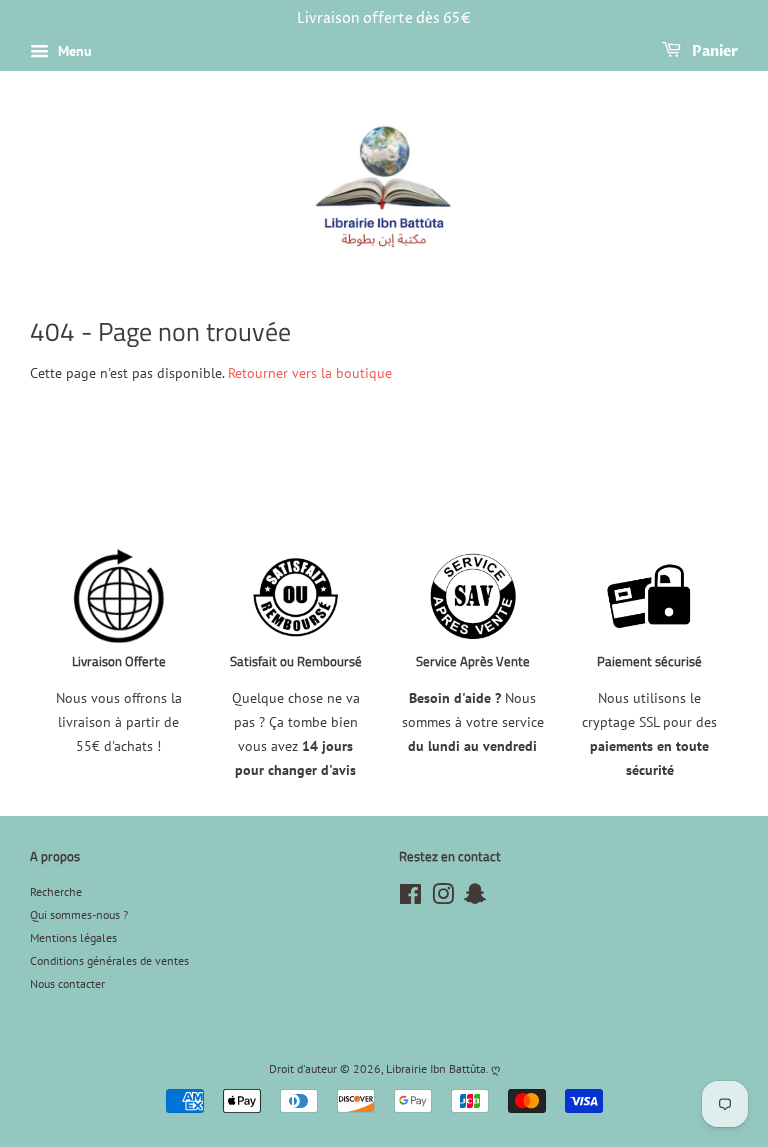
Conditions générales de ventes (109, 960)
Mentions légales (73, 937)
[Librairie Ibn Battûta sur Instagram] (443, 898)
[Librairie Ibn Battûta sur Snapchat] (475, 898)
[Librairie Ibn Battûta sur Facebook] (410, 898)
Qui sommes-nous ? (79, 914)
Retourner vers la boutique (310, 373)
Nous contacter (67, 983)
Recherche (56, 891)
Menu (73, 51)
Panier (713, 51)
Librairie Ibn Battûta (436, 1068)
